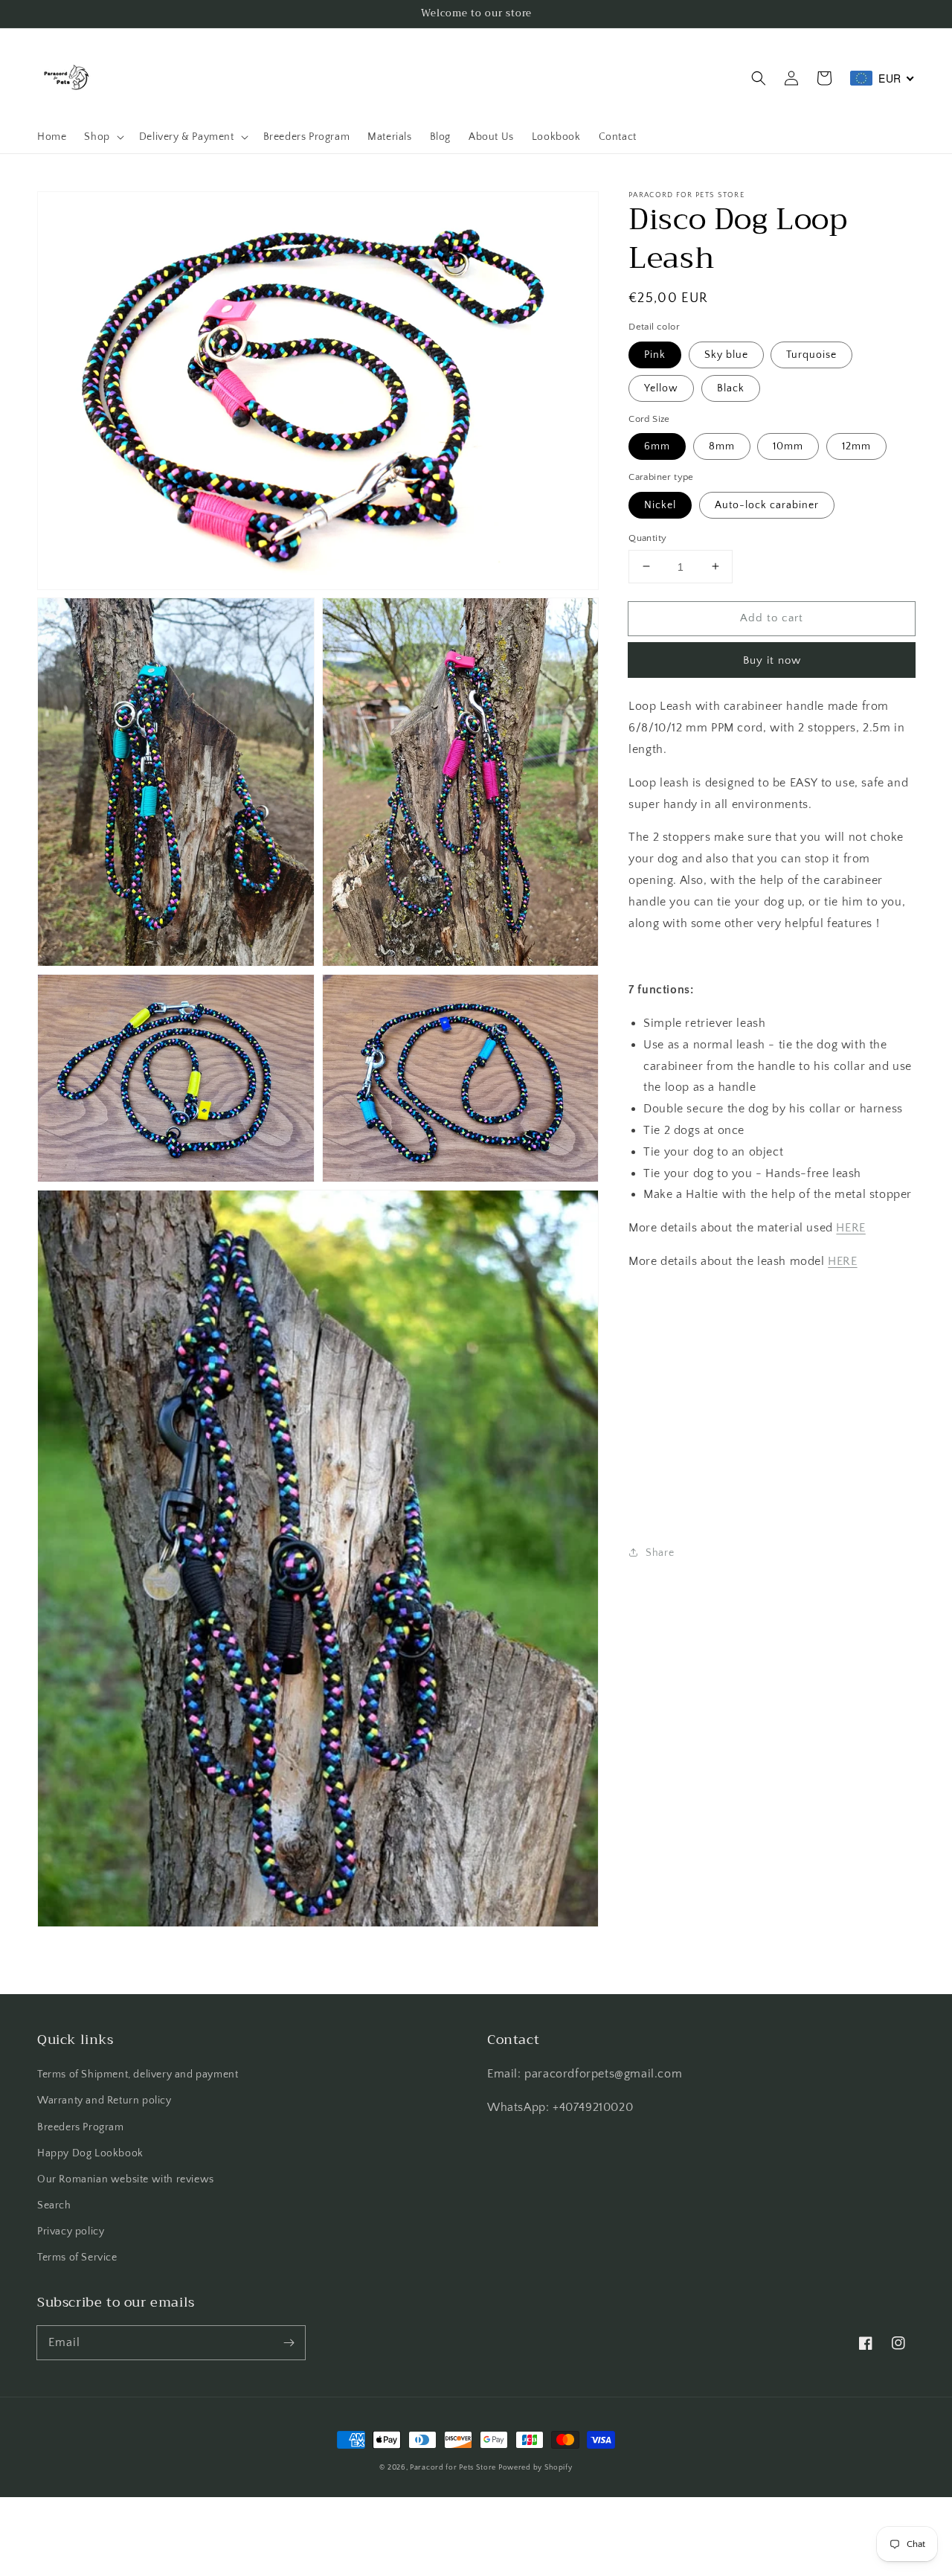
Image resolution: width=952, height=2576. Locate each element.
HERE (850, 1227)
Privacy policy (71, 2231)
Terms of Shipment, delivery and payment (138, 2074)
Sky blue (726, 354)
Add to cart (772, 617)
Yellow (661, 388)
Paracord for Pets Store (454, 2468)
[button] (759, 78)
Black (731, 388)
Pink (655, 354)
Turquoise (811, 354)
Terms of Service (77, 2258)
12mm (856, 446)
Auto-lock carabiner (767, 504)
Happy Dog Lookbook (90, 2153)
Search (54, 2205)
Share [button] (660, 1552)
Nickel (660, 504)
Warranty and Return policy (104, 2101)
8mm (722, 446)
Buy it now (772, 660)
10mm (788, 446)
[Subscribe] (289, 2342)
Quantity (647, 537)
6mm (657, 446)
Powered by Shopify (535, 2468)
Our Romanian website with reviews (126, 2179)
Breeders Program (81, 2127)
